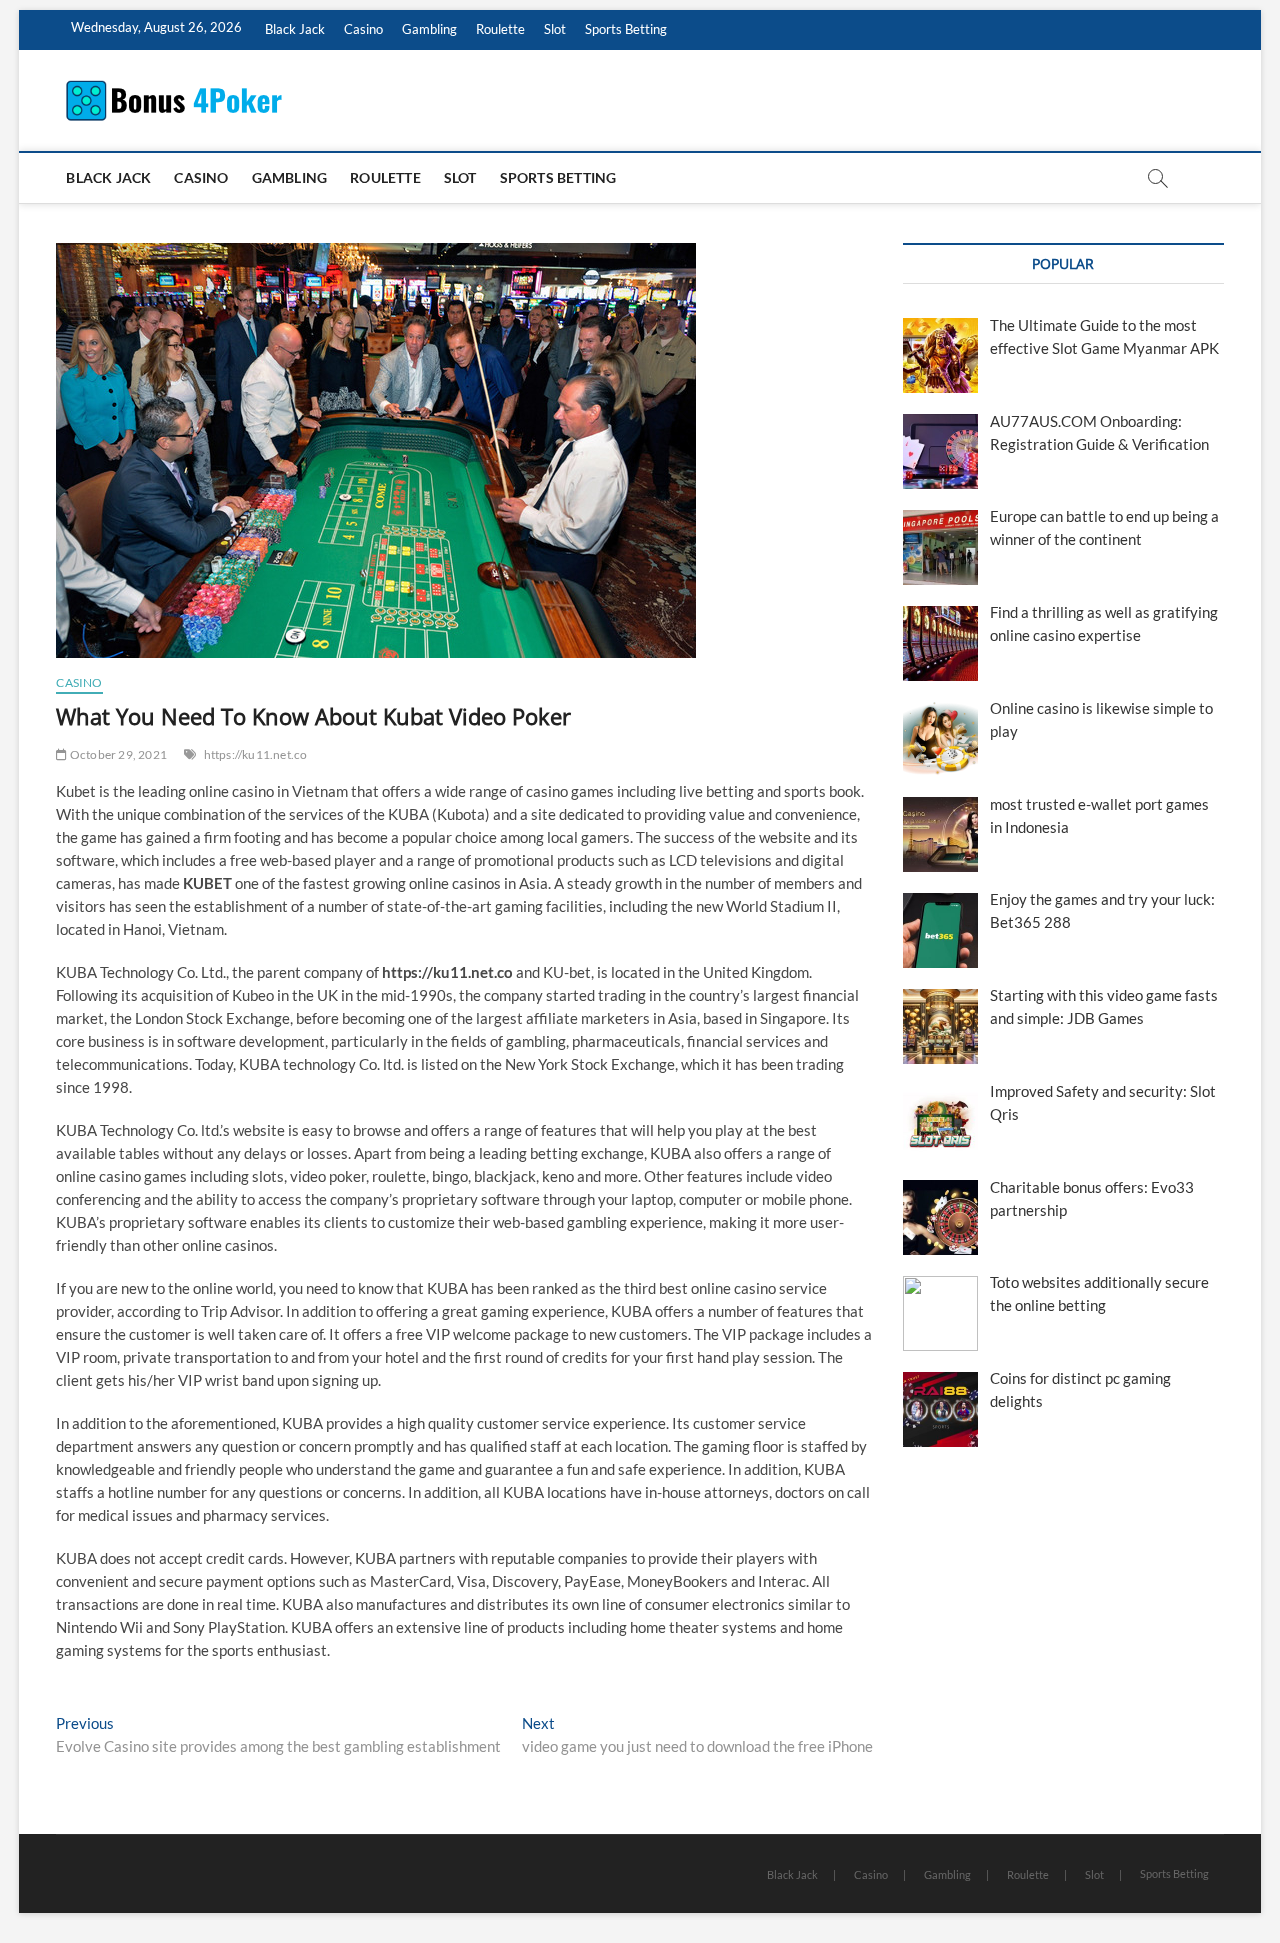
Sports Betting (626, 29)
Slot (555, 29)
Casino (363, 29)
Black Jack (295, 29)
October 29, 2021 (117, 754)
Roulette (500, 29)
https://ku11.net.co (256, 754)
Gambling (429, 29)
